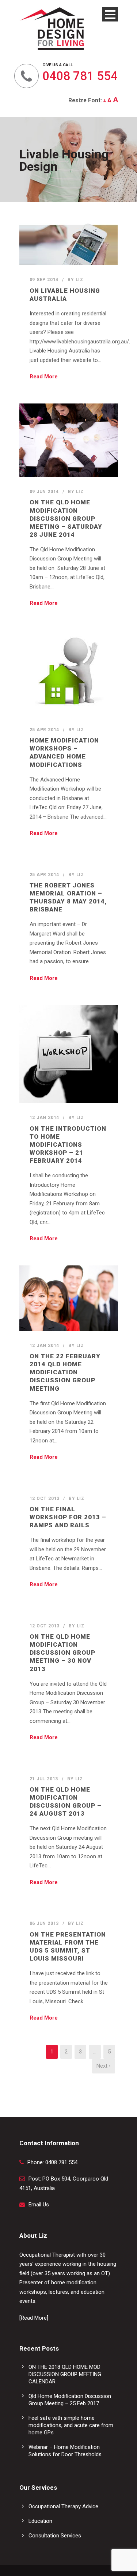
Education (40, 2521)
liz (79, 280)
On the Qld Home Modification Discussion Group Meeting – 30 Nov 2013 (62, 1653)
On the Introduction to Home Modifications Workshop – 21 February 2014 (68, 1145)
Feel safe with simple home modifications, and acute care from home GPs (71, 2425)
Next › (104, 2066)
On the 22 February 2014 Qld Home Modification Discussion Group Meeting (65, 1372)
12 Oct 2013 (45, 1498)
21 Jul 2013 (44, 1779)
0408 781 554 (80, 76)
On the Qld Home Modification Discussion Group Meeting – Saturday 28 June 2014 (66, 518)
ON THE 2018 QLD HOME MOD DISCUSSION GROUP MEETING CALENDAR (65, 2374)
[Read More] (34, 2318)
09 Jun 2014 (44, 492)
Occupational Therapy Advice (63, 2506)
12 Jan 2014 (45, 1118)
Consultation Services (55, 2536)
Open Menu (110, 14)
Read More (44, 377)
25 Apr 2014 (45, 730)
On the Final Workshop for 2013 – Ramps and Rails (68, 1517)
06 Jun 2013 (44, 1923)
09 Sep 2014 (44, 280)
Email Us (39, 2205)
